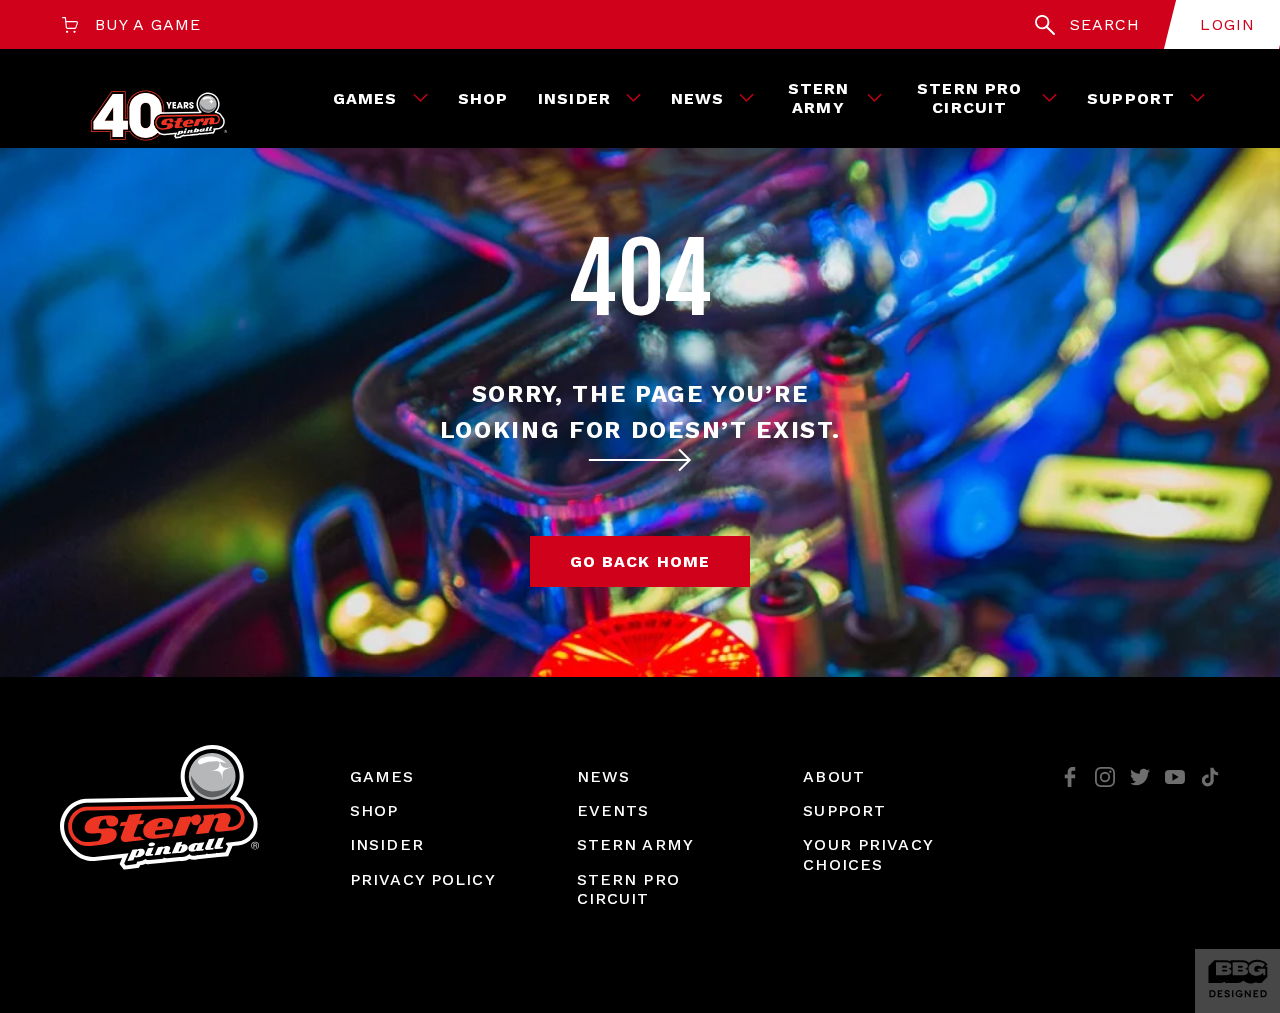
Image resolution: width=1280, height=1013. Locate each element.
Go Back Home (640, 561)
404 (640, 279)
